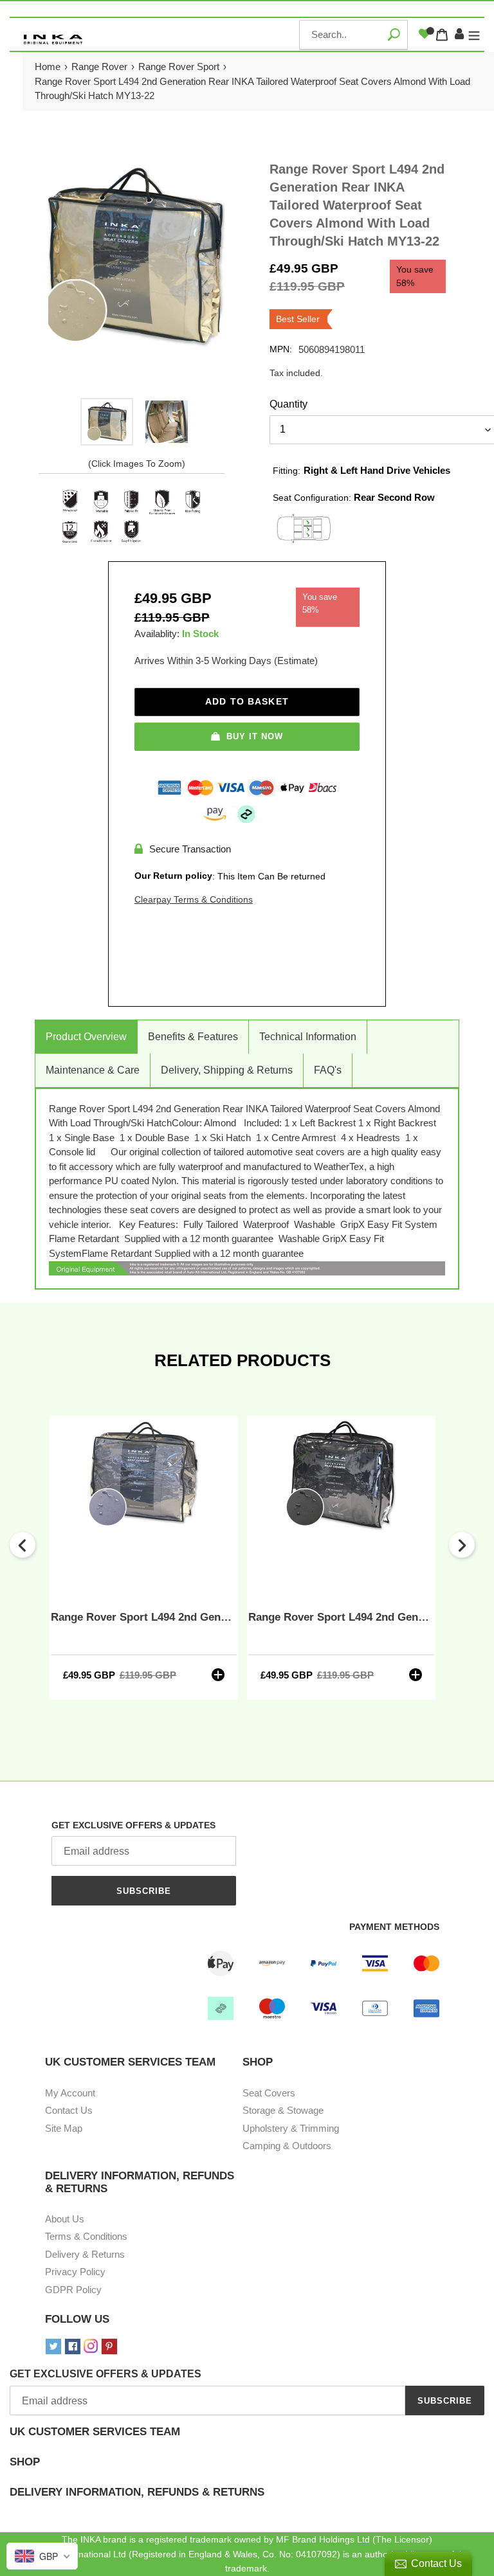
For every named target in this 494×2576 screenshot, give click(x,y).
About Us (65, 2219)
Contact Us (69, 2110)
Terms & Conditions (86, 2236)
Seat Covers (269, 2093)
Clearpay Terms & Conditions (194, 899)
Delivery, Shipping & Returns (227, 1070)
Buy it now (255, 736)
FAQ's (328, 1070)
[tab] (247, 2441)
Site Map (64, 2128)
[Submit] (393, 34)
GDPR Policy (73, 2290)
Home (48, 67)
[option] (107, 422)
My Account (70, 2093)
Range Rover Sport (179, 67)
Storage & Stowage (283, 2110)
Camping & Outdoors (287, 2146)
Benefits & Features (193, 1037)
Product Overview (86, 1037)
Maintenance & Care (93, 1070)
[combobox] (353, 35)
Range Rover (99, 67)
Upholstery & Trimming (291, 2128)
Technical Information (308, 1037)
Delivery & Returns (85, 2254)
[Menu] (474, 35)
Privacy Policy (75, 2272)
